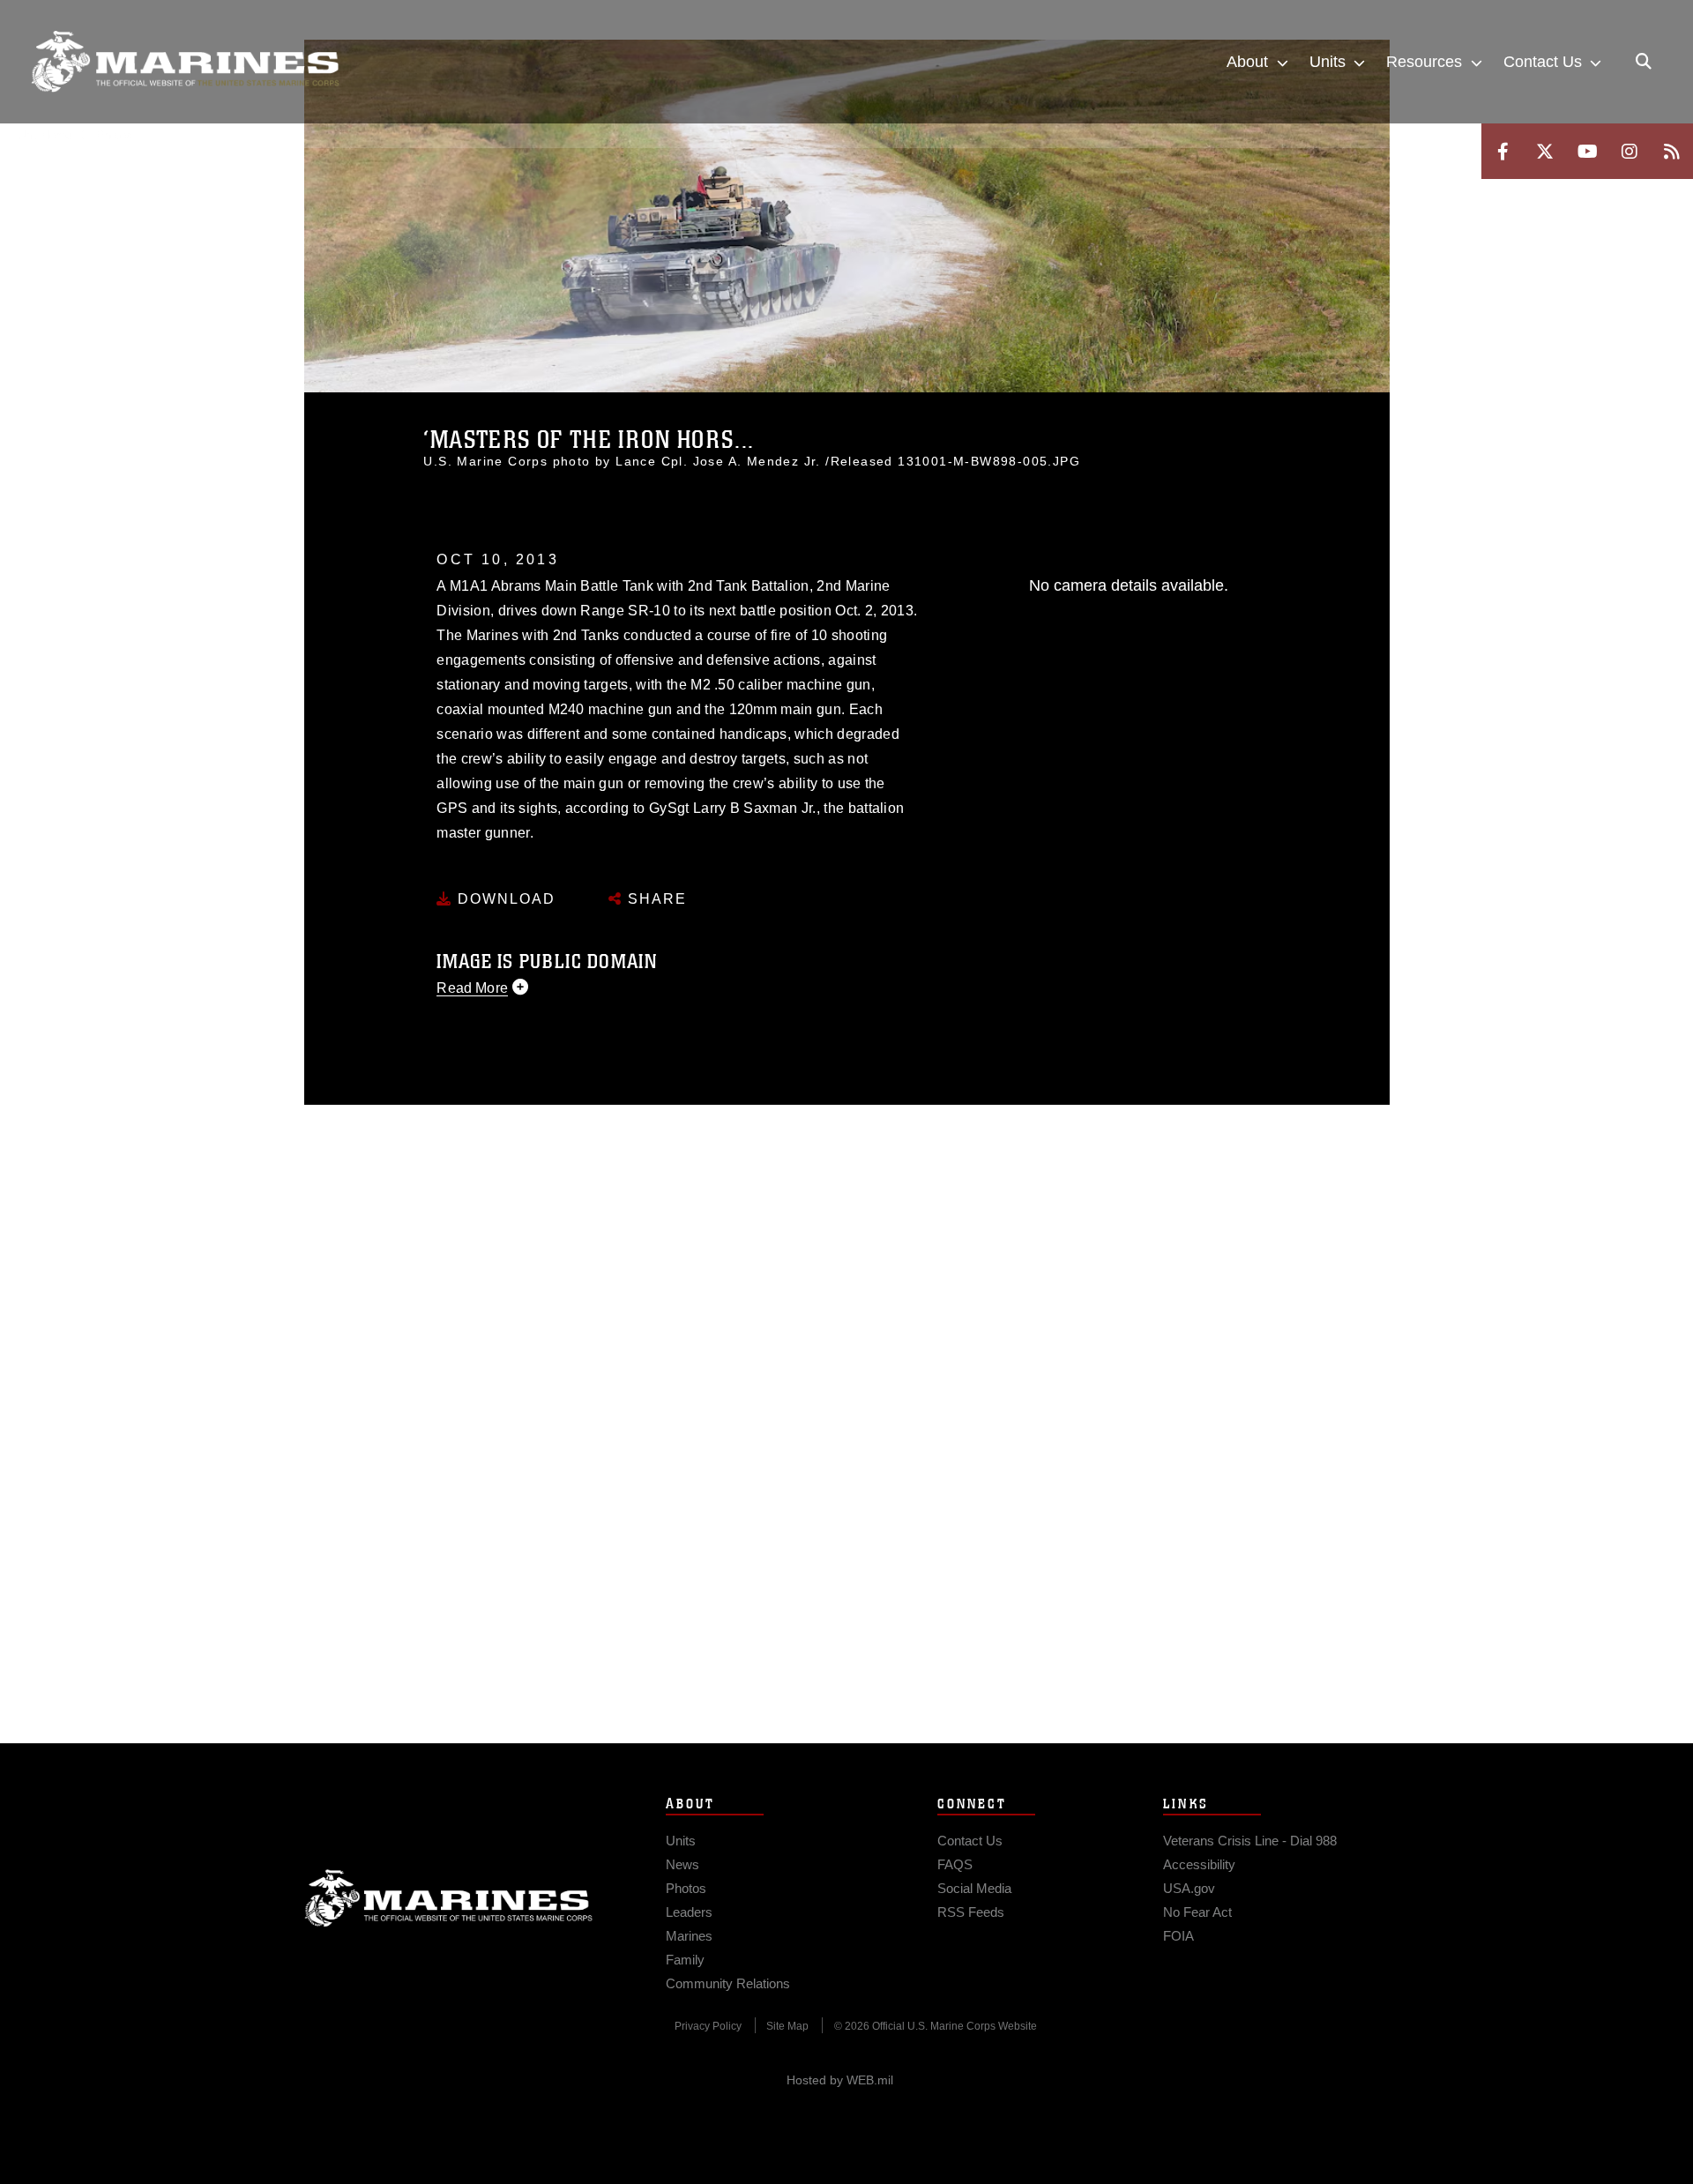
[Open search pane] (1644, 62)
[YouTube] (1587, 151)
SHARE (655, 899)
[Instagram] (1630, 151)
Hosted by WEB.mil (840, 2080)
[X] (1545, 151)
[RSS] (1672, 151)
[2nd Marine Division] (185, 62)
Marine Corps (449, 1898)
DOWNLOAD (504, 899)
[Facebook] (1503, 151)
